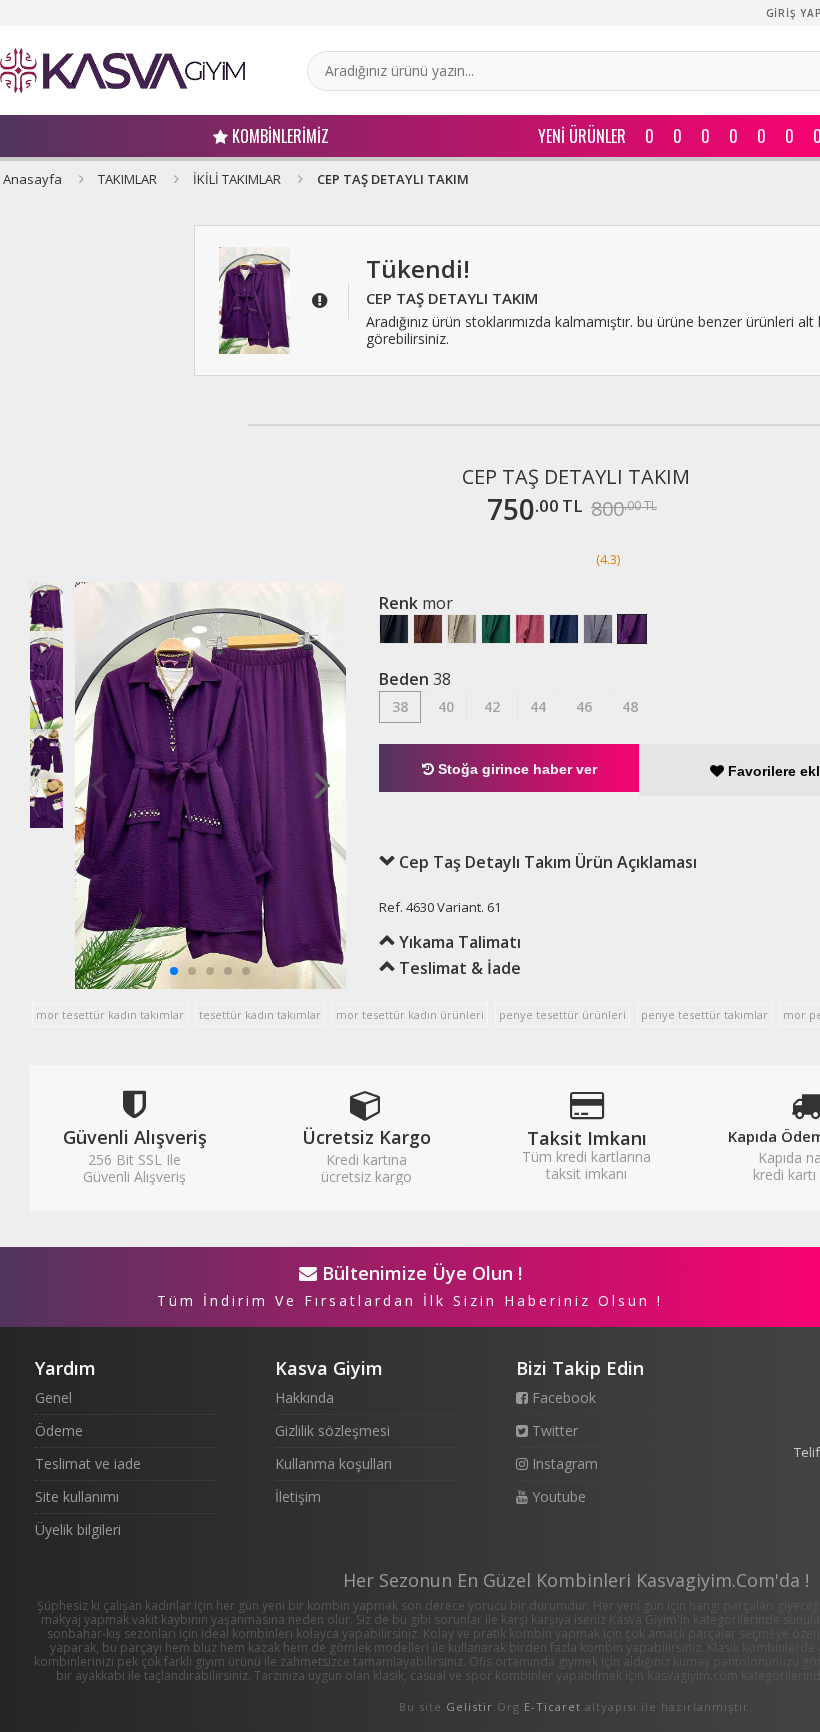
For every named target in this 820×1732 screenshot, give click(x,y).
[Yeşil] (496, 629)
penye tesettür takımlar (704, 1014)
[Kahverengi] (428, 629)
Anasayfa (32, 179)
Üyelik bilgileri (78, 1529)
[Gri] (598, 629)
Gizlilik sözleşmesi (332, 1430)
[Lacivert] (564, 629)
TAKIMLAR (127, 179)
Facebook (562, 1397)
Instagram (563, 1463)
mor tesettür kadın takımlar (110, 1014)
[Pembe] (530, 629)
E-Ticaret (552, 1706)
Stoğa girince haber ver (515, 769)
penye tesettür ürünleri (562, 1014)
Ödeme (59, 1430)
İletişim (298, 1496)
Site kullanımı (77, 1496)
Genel (53, 1397)
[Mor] (632, 629)
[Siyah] (394, 629)
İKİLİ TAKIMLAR (237, 179)
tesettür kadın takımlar (260, 1014)
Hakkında (304, 1397)
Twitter (553, 1430)
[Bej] (462, 629)
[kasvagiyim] (122, 70)
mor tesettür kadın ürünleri (410, 1014)
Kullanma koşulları (333, 1463)
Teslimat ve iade (88, 1463)
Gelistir (469, 1706)
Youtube (557, 1496)
